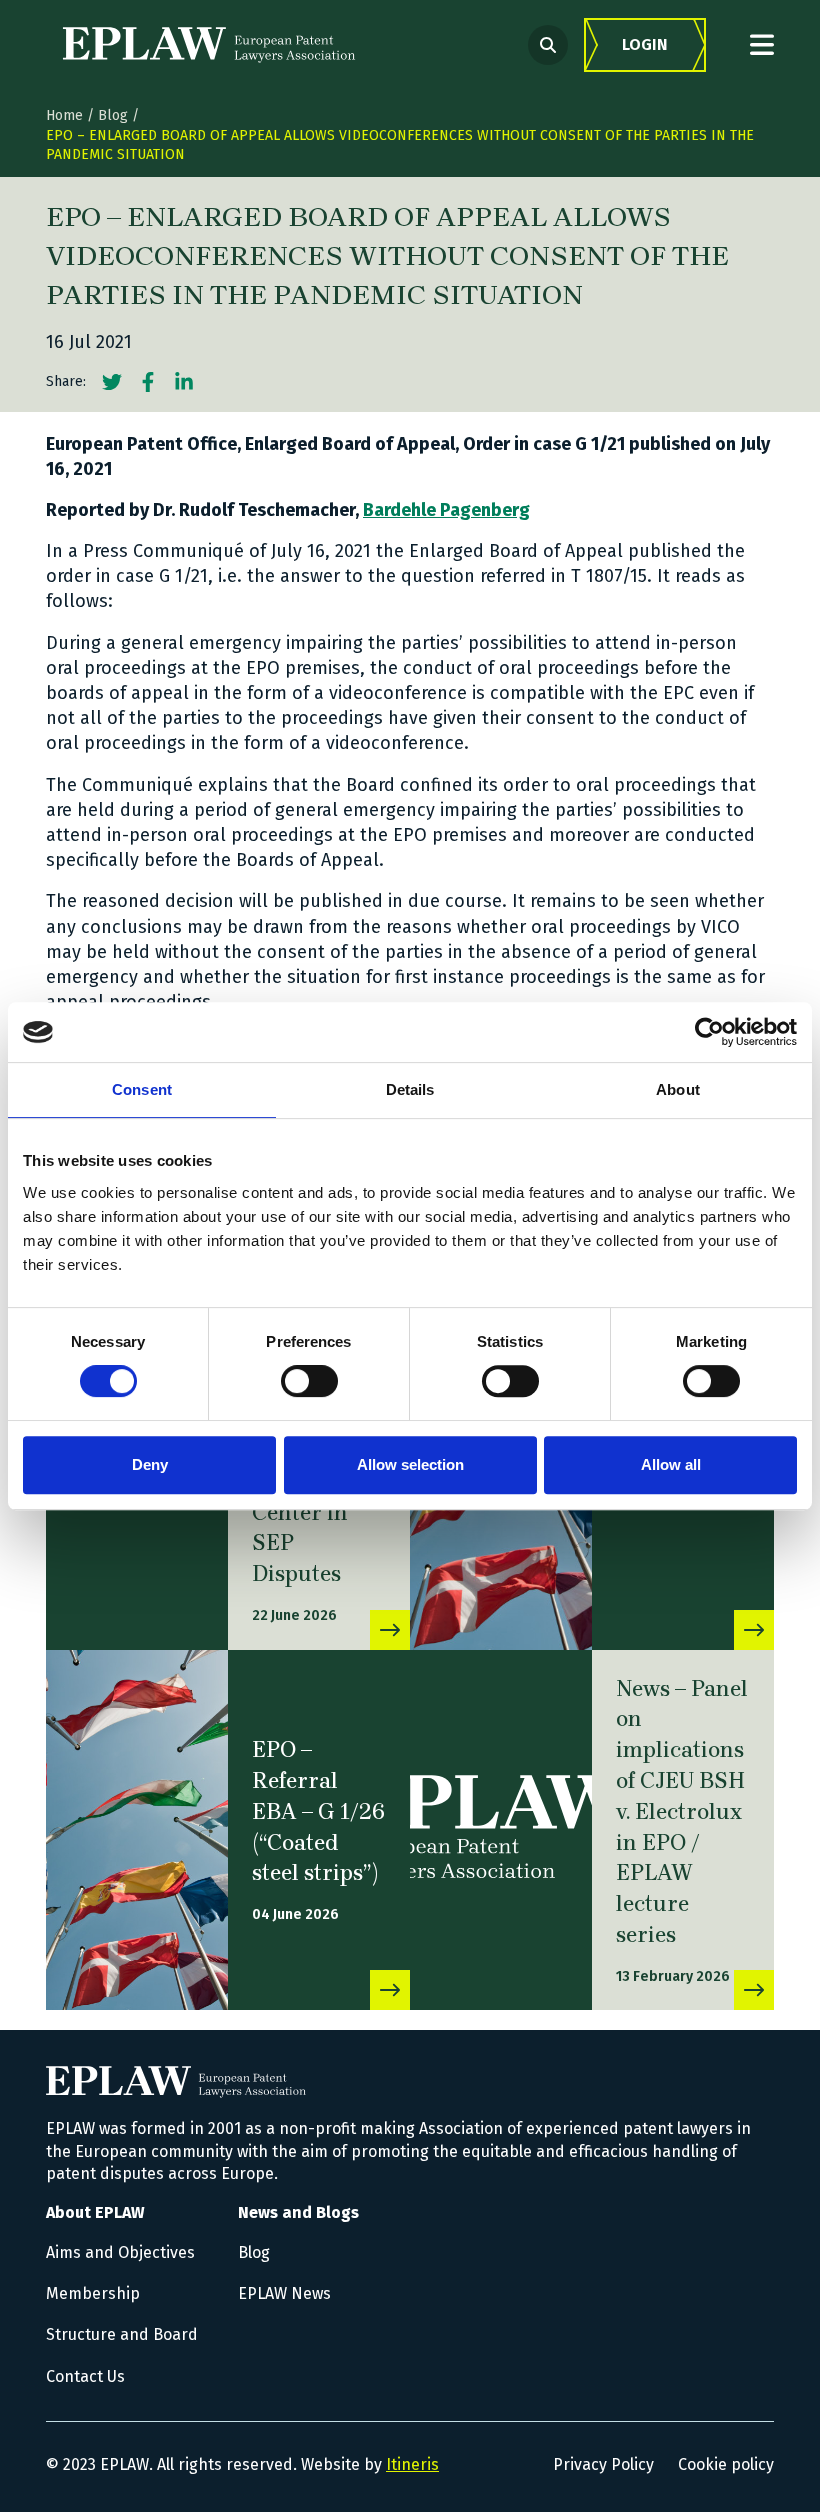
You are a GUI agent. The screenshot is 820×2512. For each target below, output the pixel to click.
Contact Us (85, 2376)
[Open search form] (548, 45)
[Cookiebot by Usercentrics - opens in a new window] (709, 1032)
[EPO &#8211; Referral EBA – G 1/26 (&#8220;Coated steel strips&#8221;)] (137, 1830)
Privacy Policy (603, 2464)
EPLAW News (284, 2293)
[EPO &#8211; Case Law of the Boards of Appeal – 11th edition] (754, 1630)
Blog (113, 115)
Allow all (671, 1464)
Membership (93, 2293)
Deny (150, 1464)
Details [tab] (410, 1089)
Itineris (412, 2464)
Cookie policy (726, 2464)
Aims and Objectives (120, 2252)
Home (64, 115)
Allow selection (410, 1464)
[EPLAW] (209, 45)
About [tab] (678, 1089)
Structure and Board (122, 2334)
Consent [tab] (142, 1089)
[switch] (309, 1381)
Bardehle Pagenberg (446, 510)
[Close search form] (762, 44)
